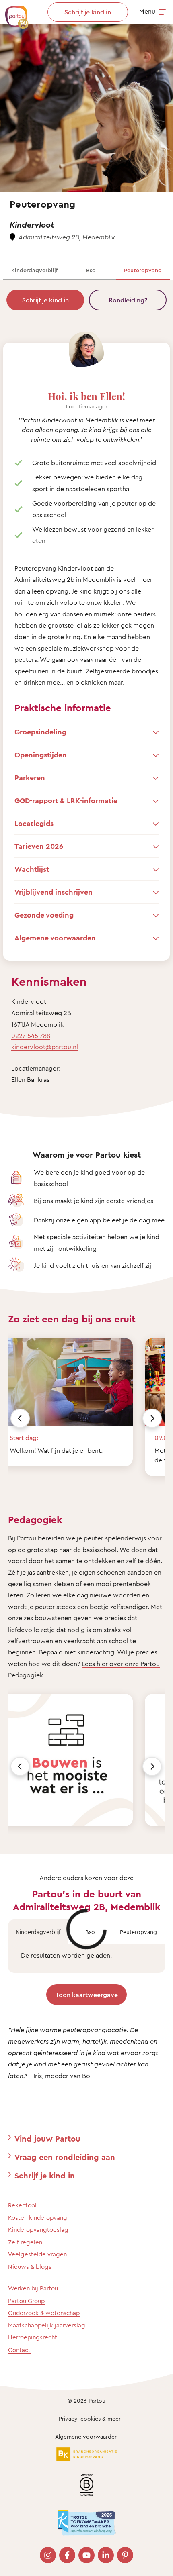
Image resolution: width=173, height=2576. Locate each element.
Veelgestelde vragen (37, 2254)
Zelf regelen (25, 2242)
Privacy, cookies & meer (90, 2418)
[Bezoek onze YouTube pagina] (86, 2555)
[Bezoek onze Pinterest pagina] (125, 2555)
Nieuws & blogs (30, 2267)
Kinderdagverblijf (35, 270)
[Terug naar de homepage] (13, 13)
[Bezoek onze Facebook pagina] (67, 2555)
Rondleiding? (128, 300)
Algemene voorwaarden (86, 2436)
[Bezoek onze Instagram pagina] (48, 2555)
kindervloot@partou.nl (45, 1047)
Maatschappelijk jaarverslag (47, 2325)
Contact (19, 2350)
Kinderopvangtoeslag (38, 2230)
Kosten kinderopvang (38, 2218)
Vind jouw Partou (47, 2139)
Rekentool (22, 2205)
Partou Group (26, 2301)
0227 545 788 (31, 1036)
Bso (91, 270)
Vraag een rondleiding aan (65, 2157)
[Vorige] (20, 1418)
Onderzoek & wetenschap (44, 2313)
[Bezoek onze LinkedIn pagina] (106, 2555)
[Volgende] (152, 1418)
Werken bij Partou (33, 2288)
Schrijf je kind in (45, 300)
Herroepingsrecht (33, 2337)
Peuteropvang (143, 270)
